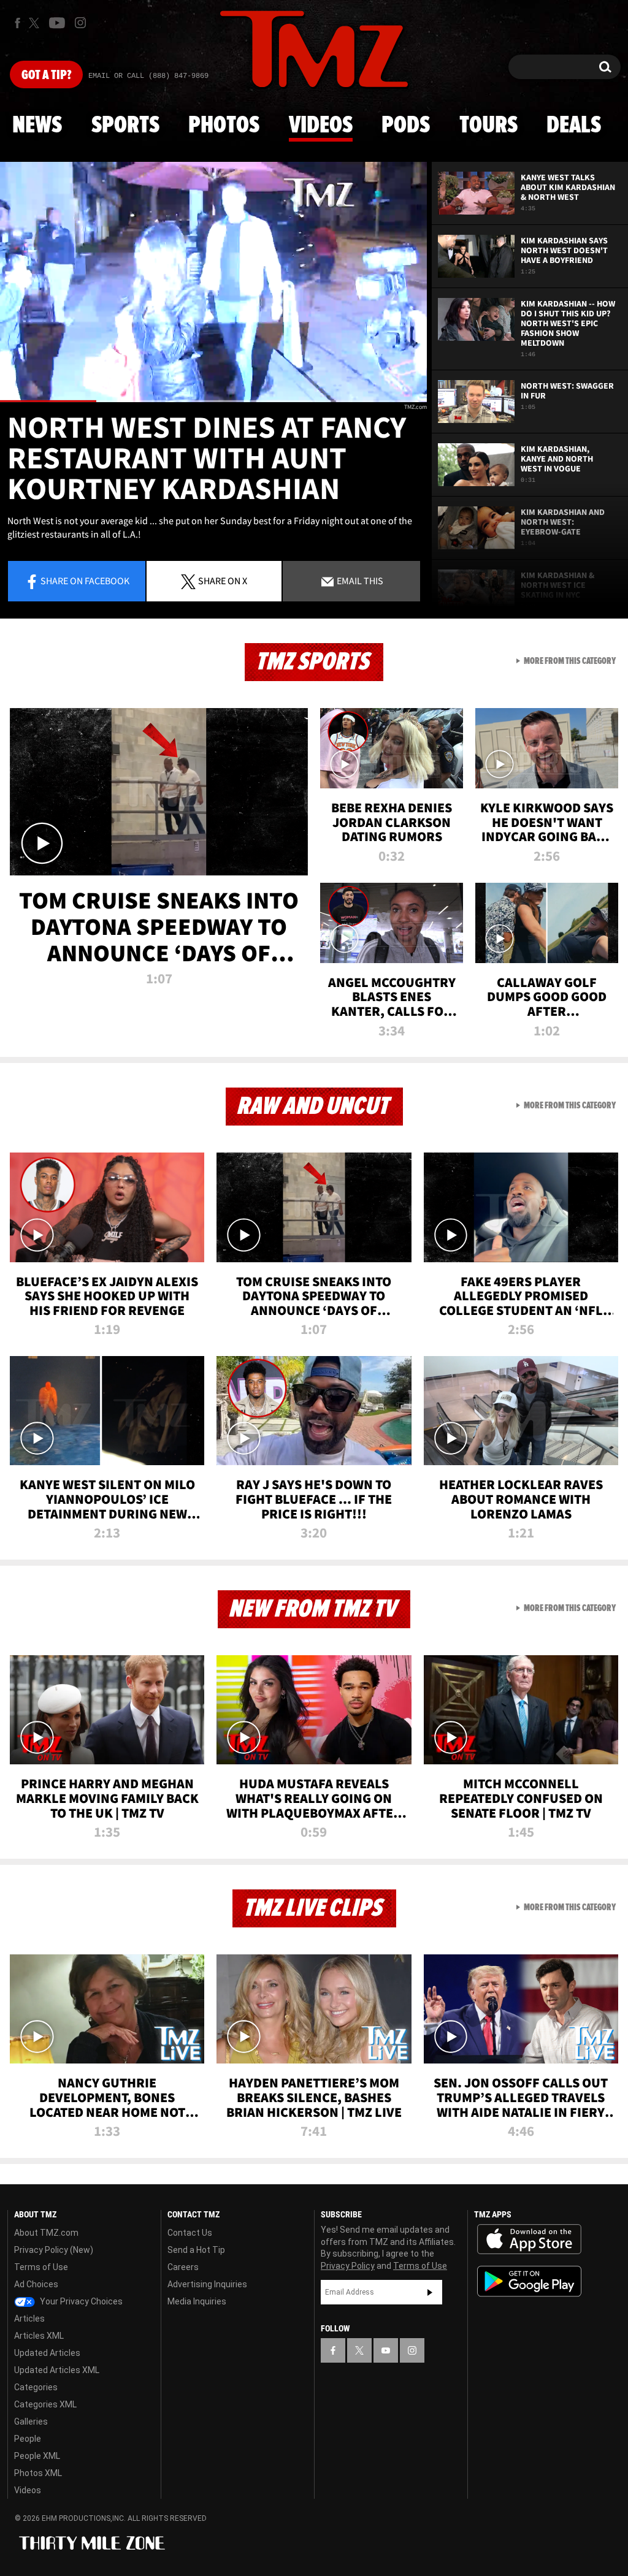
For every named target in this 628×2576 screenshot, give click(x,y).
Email (359, 581)
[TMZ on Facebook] (17, 23)
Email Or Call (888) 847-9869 (148, 76)
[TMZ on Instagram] (80, 23)
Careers (183, 2267)
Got (46, 75)
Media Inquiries (197, 2301)
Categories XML (45, 2404)
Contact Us (190, 2233)
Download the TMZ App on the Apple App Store (529, 2239)
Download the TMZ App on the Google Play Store (529, 2281)
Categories (36, 2387)
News (37, 126)
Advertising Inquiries (207, 2284)
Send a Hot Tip (196, 2250)
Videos (321, 126)
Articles (29, 2319)
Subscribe (430, 2292)
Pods (406, 126)
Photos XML (38, 2473)
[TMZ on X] (36, 23)
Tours (488, 126)
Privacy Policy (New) (54, 2250)
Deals (574, 126)
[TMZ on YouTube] (386, 2350)
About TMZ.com (46, 2233)
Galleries (31, 2422)
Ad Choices (36, 2284)
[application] (213, 282)
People (28, 2439)
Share (85, 581)
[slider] (213, 401)
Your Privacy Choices (80, 2301)
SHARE (223, 581)
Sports (125, 126)
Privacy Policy (348, 2266)
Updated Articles (47, 2353)
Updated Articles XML (57, 2370)
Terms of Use (41, 2267)
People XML (37, 2456)
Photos (224, 126)
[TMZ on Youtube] (57, 23)
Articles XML (39, 2336)
